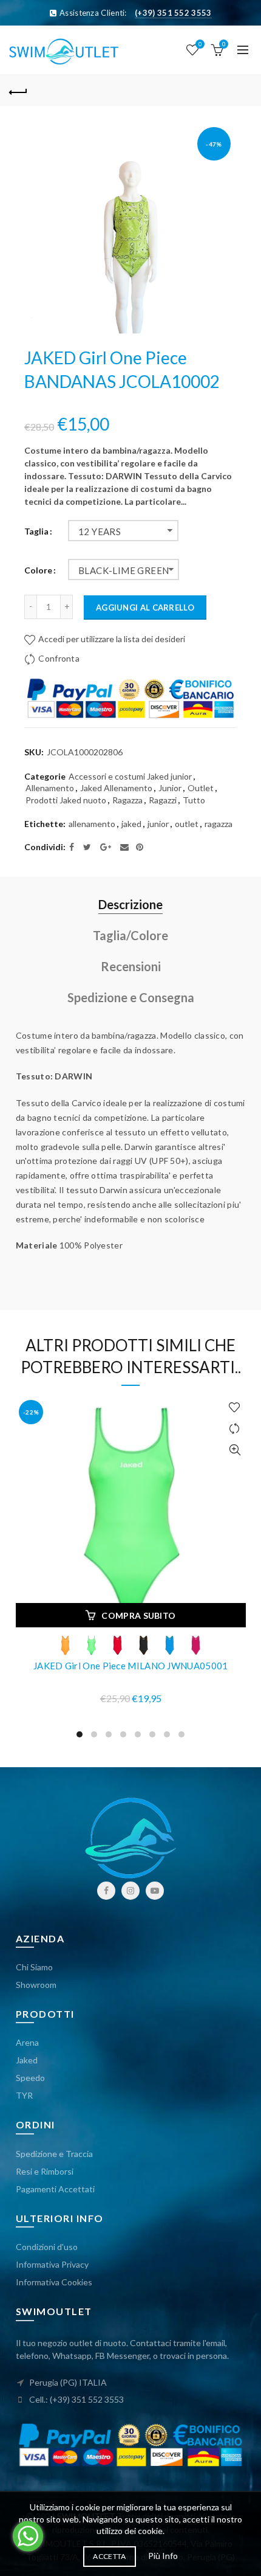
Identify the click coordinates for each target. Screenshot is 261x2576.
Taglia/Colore (130, 935)
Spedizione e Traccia (54, 2154)
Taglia (36, 531)
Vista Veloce (235, 1450)
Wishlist (200, 44)
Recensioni (131, 966)
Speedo (30, 2078)
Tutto (194, 800)
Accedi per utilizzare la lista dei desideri (111, 639)
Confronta (59, 658)
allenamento (92, 824)
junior (158, 824)
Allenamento (50, 788)
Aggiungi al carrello (145, 608)
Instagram (130, 1891)
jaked (131, 824)
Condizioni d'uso (47, 2247)
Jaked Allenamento (116, 788)
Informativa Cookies (54, 2282)
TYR (24, 2095)
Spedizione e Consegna (131, 997)
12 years (100, 531)
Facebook (106, 1891)
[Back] (18, 91)
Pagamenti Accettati (55, 2189)
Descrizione (130, 904)
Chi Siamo (34, 1967)
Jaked (27, 2060)
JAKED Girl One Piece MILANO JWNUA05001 (130, 1666)
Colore (38, 570)
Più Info (163, 2556)
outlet (187, 824)
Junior (170, 788)
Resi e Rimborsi (45, 2171)
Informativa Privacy (52, 2264)
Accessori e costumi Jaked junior (130, 776)
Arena (27, 2042)
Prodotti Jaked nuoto (66, 800)
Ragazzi (163, 800)
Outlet (201, 788)
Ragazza (127, 800)
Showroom (36, 1985)
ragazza (219, 824)
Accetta (109, 2556)
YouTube (155, 1891)
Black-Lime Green (124, 570)
